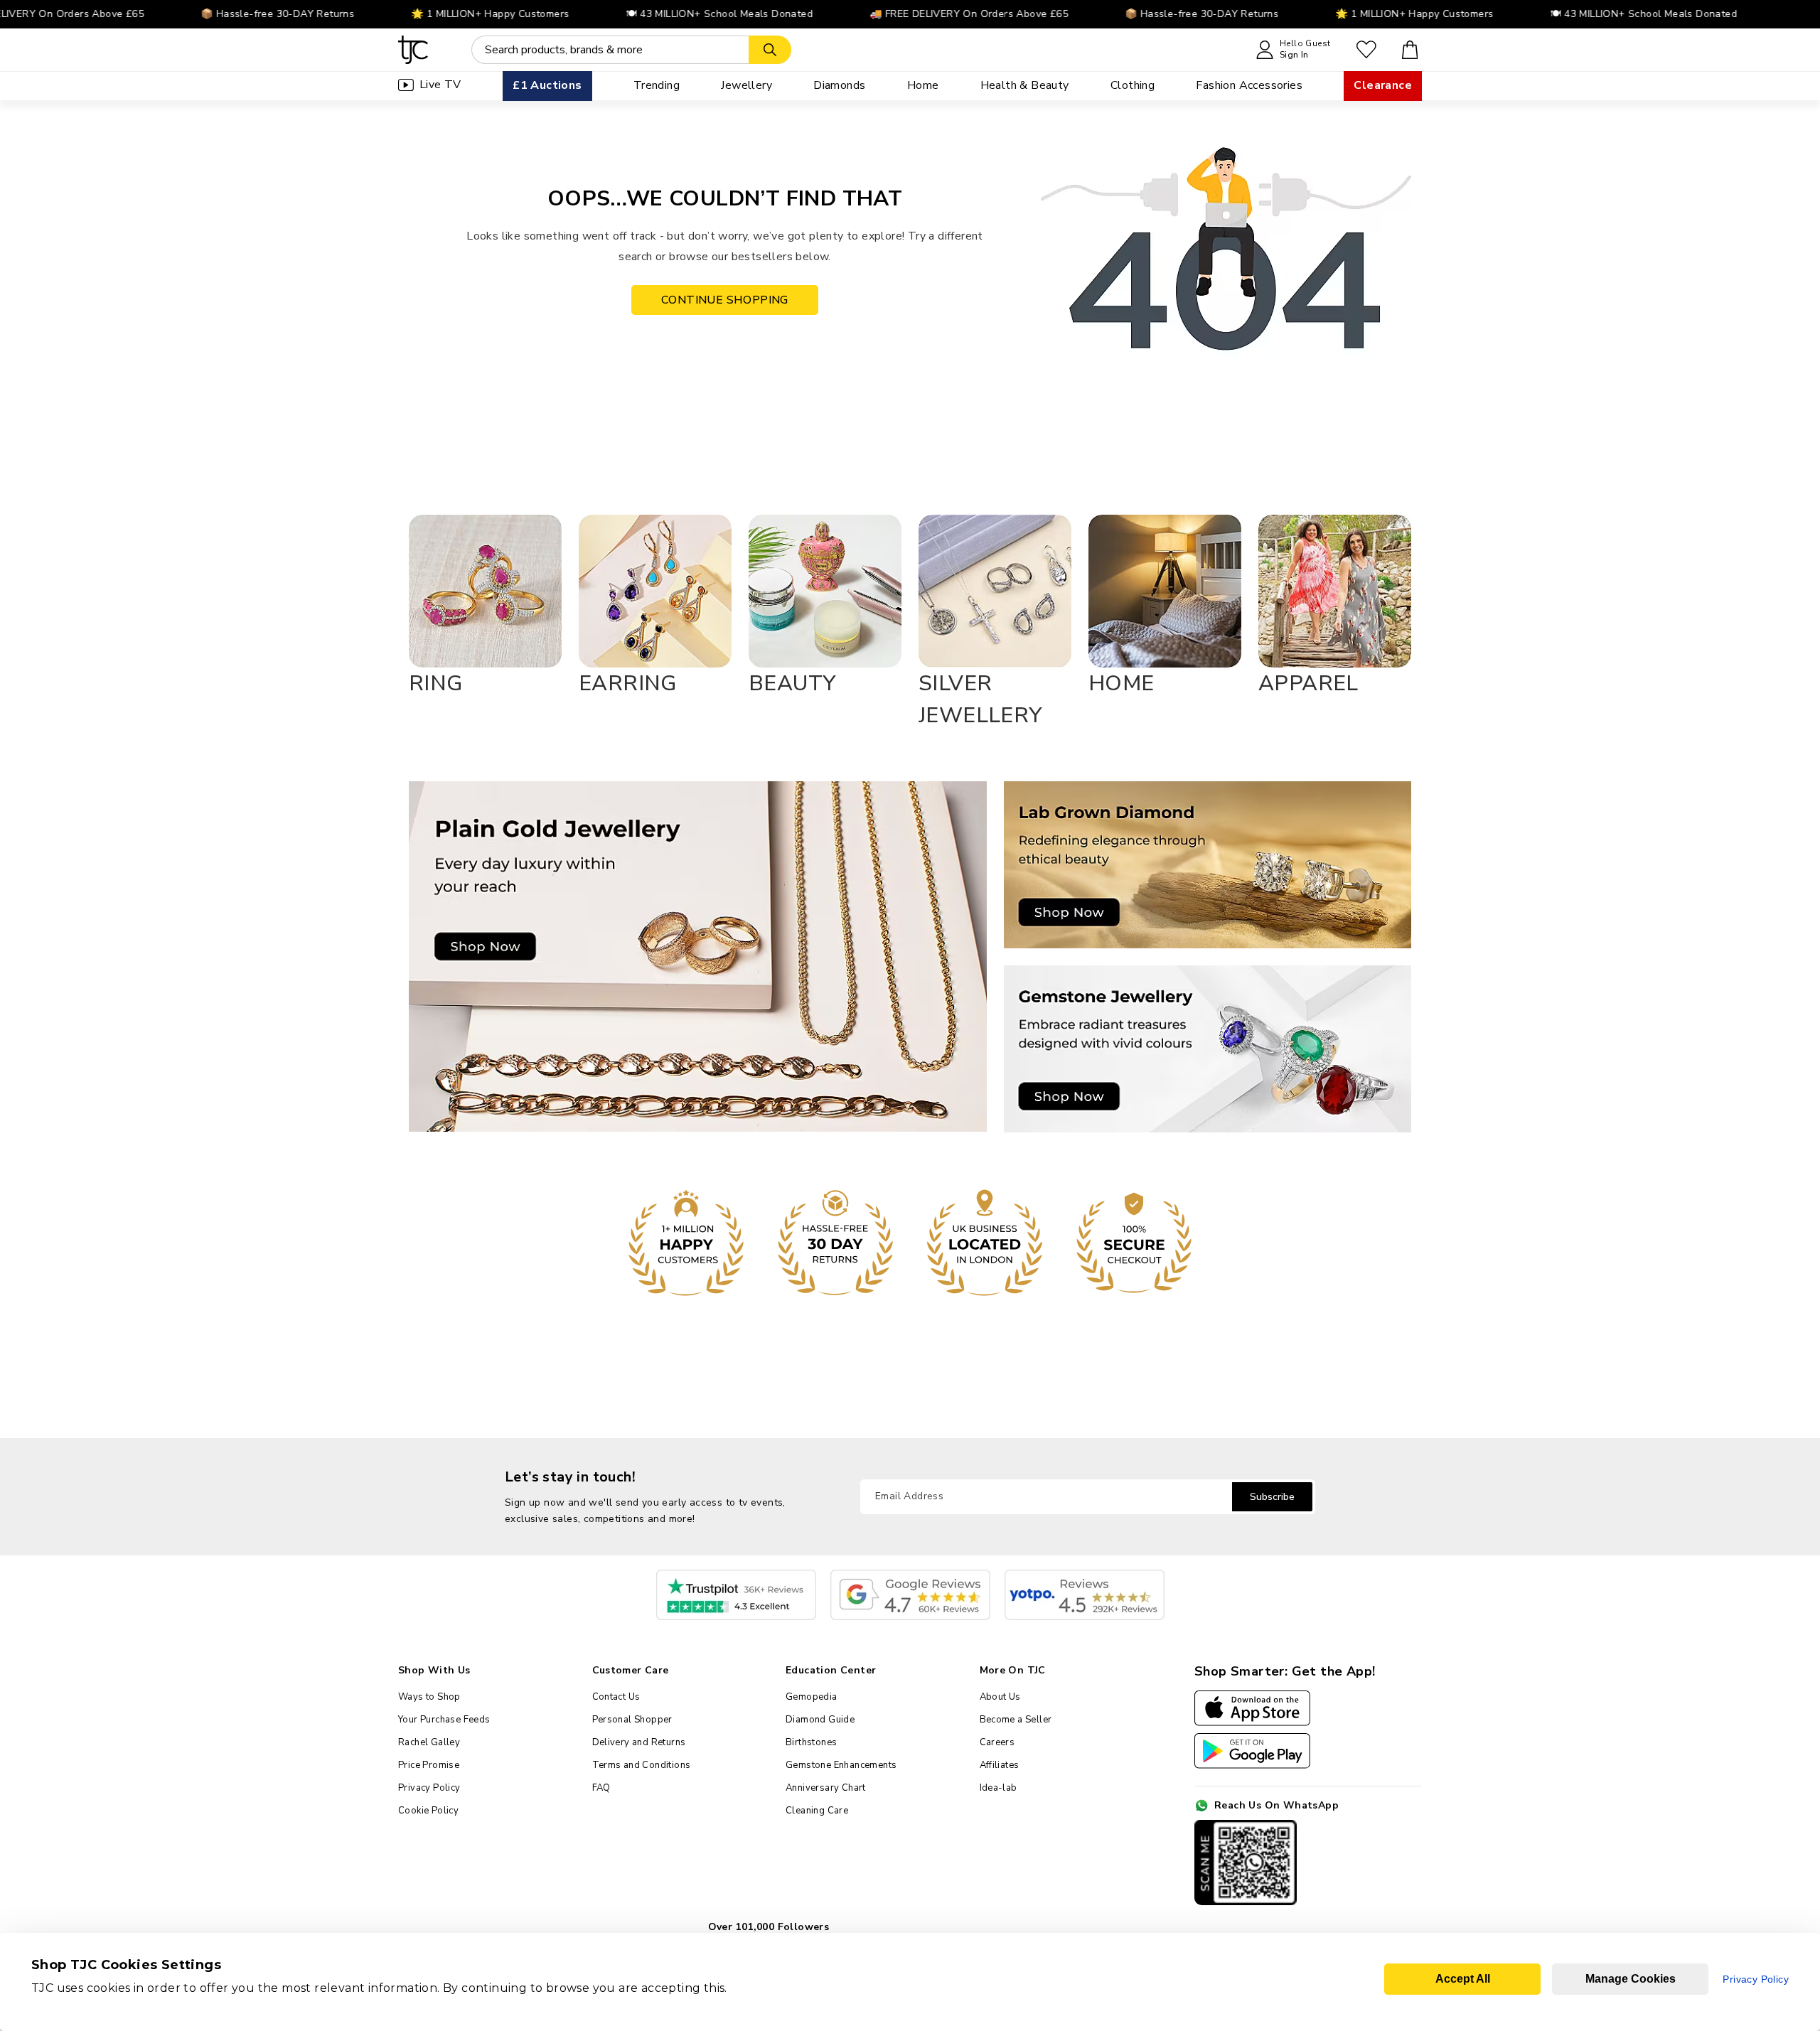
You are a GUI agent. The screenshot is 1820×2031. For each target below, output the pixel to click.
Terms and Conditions (642, 1765)
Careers (997, 1742)
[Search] (770, 50)
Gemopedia (812, 1697)
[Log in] (1366, 50)
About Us (1000, 1697)
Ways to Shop (429, 1697)
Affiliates (1000, 1765)
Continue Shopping (725, 300)
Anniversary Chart (826, 1788)
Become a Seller (1016, 1720)
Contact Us (616, 1697)
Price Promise (429, 1765)
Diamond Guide (820, 1720)
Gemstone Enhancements (841, 1765)
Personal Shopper (632, 1720)
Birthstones (811, 1742)
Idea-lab (999, 1788)
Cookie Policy (428, 1811)
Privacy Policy (429, 1788)
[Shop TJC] (413, 50)
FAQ (601, 1788)
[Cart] (1410, 50)
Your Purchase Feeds (444, 1720)
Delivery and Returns (639, 1742)
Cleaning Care (817, 1811)
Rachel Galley (429, 1742)
